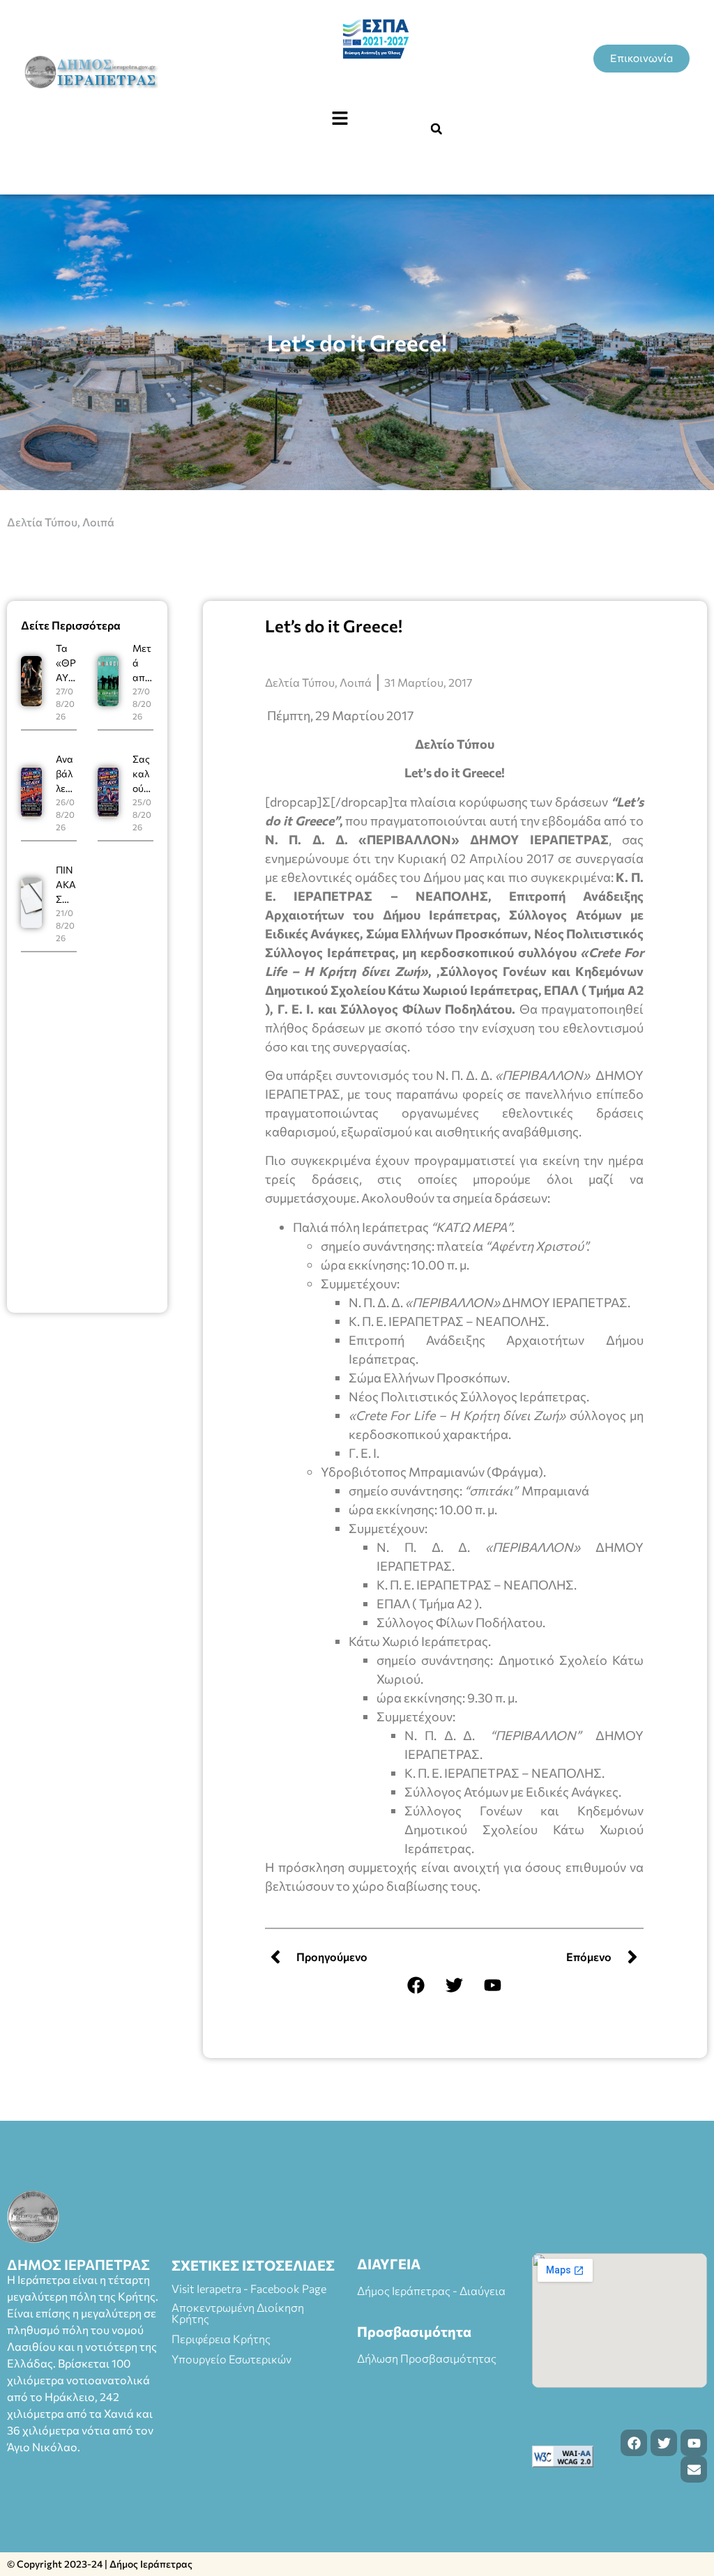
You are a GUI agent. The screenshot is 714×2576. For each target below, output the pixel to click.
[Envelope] (694, 2469)
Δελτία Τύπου (42, 522)
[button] (340, 119)
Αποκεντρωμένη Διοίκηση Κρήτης (238, 2313)
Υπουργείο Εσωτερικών (231, 2359)
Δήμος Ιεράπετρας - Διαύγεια (431, 2291)
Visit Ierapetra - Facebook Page (249, 2288)
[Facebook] (416, 1985)
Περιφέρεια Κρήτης (221, 2339)
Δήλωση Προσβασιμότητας (427, 2358)
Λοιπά (98, 522)
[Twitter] (455, 1985)
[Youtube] (493, 1985)
